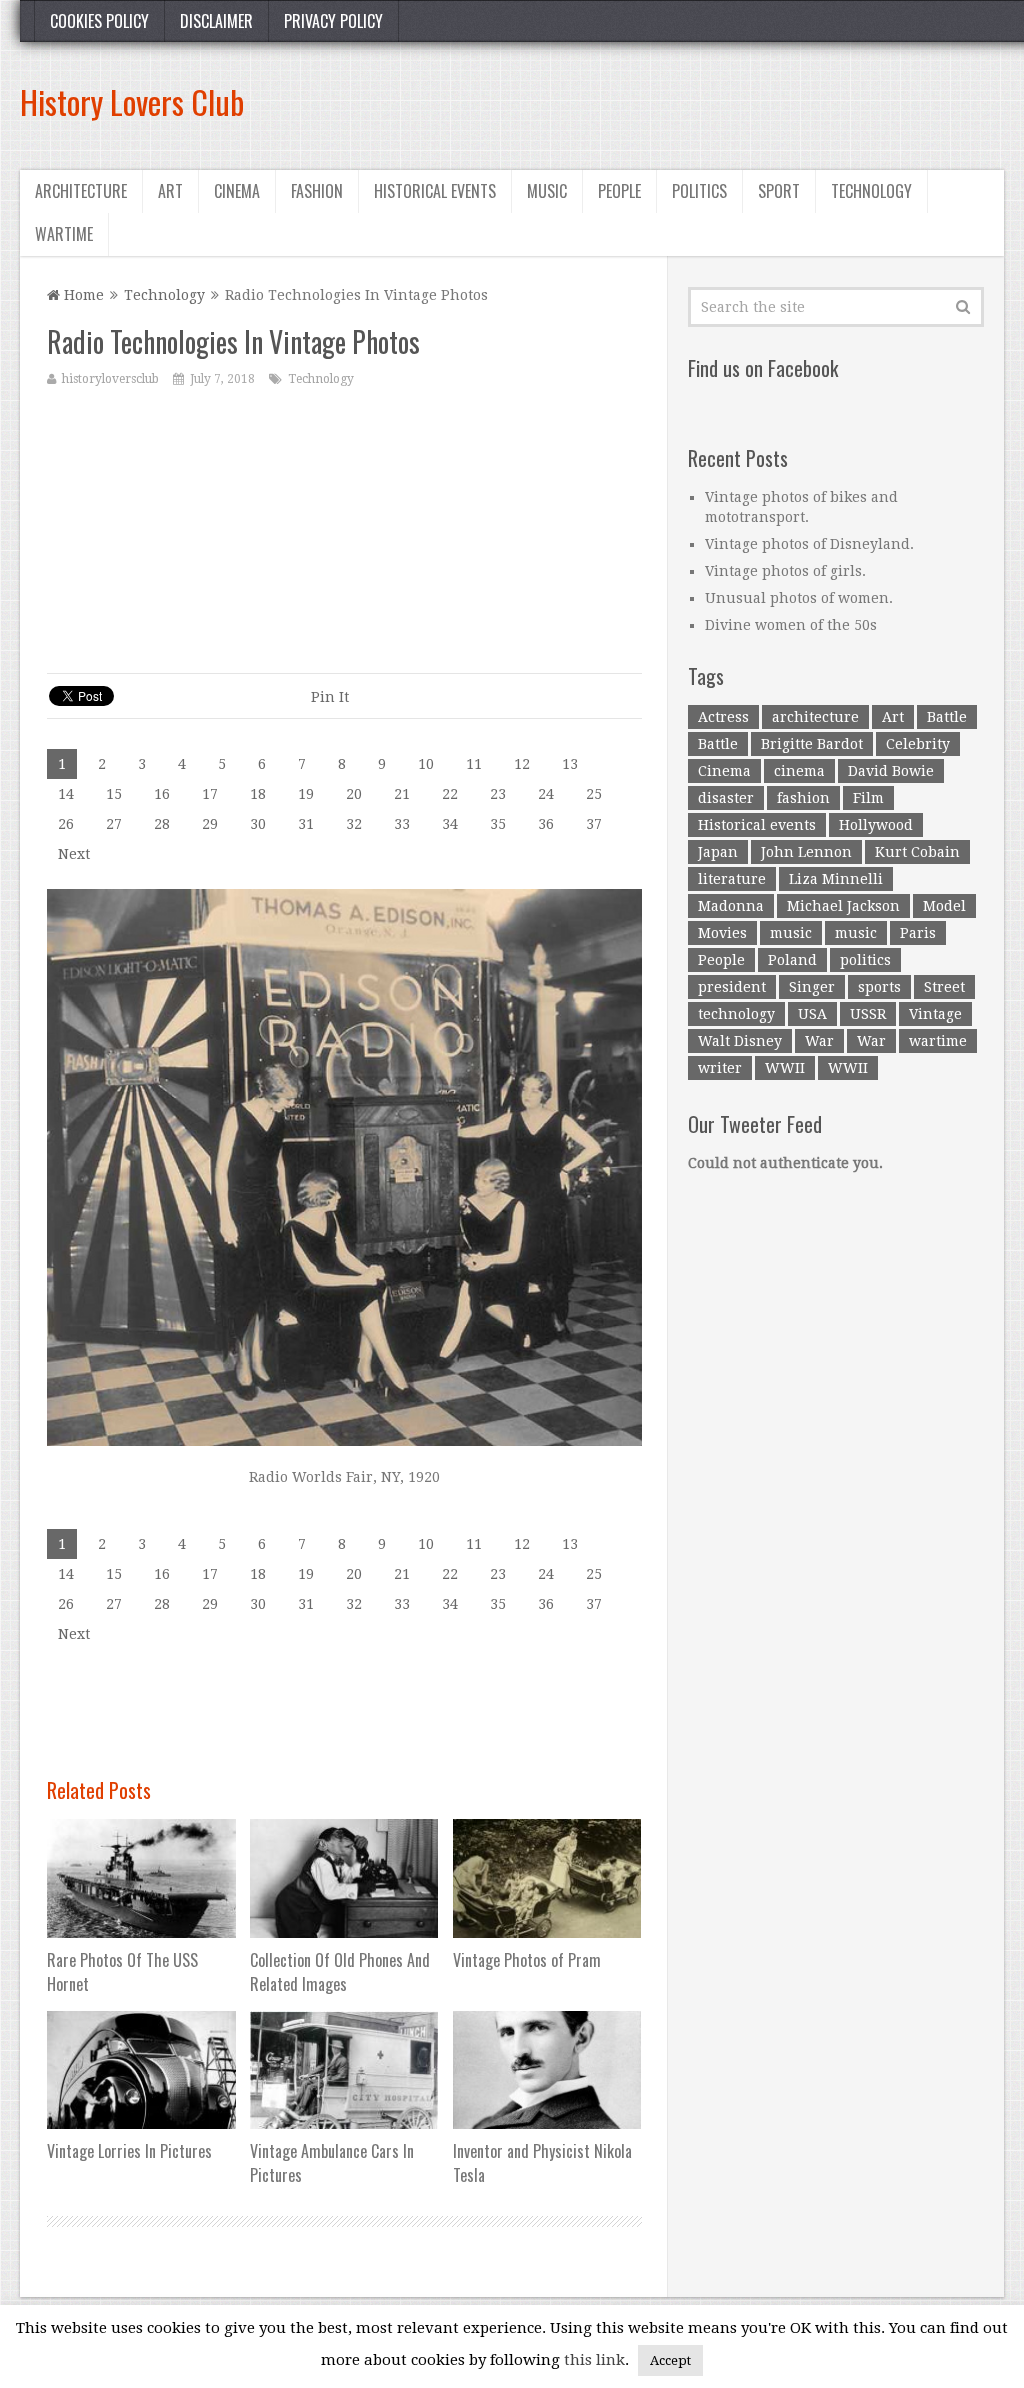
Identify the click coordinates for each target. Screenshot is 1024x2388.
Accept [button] (670, 2360)
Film (868, 798)
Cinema (237, 191)
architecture (815, 717)
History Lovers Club (132, 101)
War (819, 1041)
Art (170, 191)
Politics (699, 191)
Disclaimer (216, 21)
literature (732, 879)
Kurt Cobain (917, 852)
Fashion (317, 191)
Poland (792, 960)
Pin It (330, 697)
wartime (938, 1041)
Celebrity (918, 744)
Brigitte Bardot (812, 744)
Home (82, 295)
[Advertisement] (640, 102)
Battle (947, 717)
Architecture (81, 191)
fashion (803, 798)
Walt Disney (740, 1041)
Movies (722, 933)
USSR (868, 1014)
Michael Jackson (843, 906)
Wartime (64, 234)
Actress (723, 717)
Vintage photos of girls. (785, 571)
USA (812, 1014)
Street (944, 987)
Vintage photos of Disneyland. (809, 544)
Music (547, 191)
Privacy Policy (333, 21)
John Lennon (806, 852)
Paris (918, 933)
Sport (779, 191)
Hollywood (876, 825)
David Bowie (891, 771)
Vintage (935, 1014)
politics (865, 960)
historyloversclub (110, 379)
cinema (799, 771)
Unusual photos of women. (799, 598)
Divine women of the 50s (791, 625)
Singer (812, 987)
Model (944, 906)
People (619, 191)
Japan (718, 852)
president (732, 987)
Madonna (731, 906)
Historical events (435, 191)
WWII (785, 1068)
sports (879, 987)
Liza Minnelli (836, 879)
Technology (871, 191)
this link (594, 2360)
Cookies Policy (99, 21)
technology (736, 1014)
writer (720, 1068)
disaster (726, 798)
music (791, 933)
